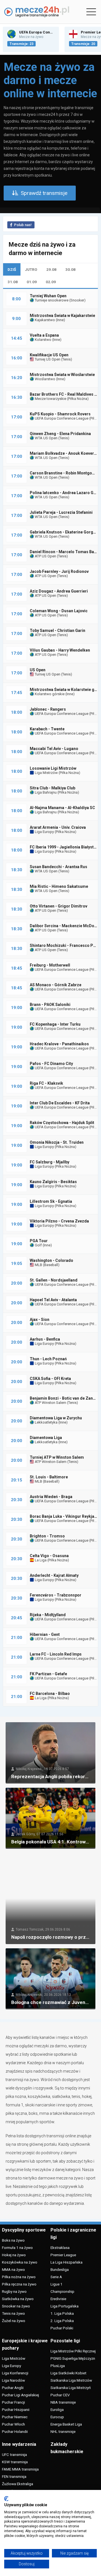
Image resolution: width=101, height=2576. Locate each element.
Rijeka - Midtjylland (48, 1615)
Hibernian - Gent (45, 1634)
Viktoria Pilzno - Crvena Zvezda (59, 1221)
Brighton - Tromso (47, 1536)
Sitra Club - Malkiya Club (52, 788)
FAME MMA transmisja (20, 2469)
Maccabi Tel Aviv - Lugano (54, 749)
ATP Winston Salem (50, 1403)
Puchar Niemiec (15, 2417)
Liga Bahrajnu (45, 792)
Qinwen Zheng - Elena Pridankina (60, 434)
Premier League (63, 2255)
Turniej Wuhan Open (48, 296)
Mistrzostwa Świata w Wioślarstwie (62, 375)
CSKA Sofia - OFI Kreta (50, 1379)
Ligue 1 (57, 2284)
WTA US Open (46, 438)
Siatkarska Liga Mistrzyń (71, 2388)
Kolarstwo (43, 340)
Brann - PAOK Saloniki (50, 1005)
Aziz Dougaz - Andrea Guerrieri (59, 591)
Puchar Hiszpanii (16, 2410)
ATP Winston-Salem (50, 1462)
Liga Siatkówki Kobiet (68, 2373)
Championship (62, 2291)
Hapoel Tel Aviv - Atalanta (53, 1300)
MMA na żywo (13, 2269)
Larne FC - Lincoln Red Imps (56, 1654)
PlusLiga (58, 2366)
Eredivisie (58, 2299)
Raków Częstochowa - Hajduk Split (62, 1123)
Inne (60, 320)
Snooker (77, 300)
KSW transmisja (15, 2462)
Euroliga (57, 2410)
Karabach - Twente (47, 729)
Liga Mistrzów (46, 773)
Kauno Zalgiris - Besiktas (53, 1182)
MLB (38, 1265)
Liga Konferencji (15, 2373)
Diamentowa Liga (46, 1438)
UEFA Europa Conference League (61, 418)
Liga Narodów (13, 2380)
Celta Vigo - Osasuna (49, 1556)
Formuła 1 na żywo (17, 2248)
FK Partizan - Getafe (48, 1674)
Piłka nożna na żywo (19, 2277)
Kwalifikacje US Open (49, 355)
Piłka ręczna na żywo (19, 2284)
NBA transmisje (63, 2402)
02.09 (51, 282)
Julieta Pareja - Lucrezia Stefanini (61, 512)
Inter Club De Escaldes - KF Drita (60, 1103)
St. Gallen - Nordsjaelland (54, 1280)
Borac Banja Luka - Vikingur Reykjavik (65, 1516)
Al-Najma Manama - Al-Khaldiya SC (62, 808)
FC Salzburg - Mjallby (50, 1162)
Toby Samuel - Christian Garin (58, 631)
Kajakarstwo (44, 320)
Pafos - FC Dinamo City (51, 1064)
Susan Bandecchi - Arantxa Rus (58, 867)
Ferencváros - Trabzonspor (56, 1595)
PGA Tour (39, 1241)
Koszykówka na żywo (20, 2262)
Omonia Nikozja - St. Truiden (57, 1142)
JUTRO (31, 269)
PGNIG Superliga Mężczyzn (73, 2358)
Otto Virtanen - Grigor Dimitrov (58, 906)
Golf (38, 1245)
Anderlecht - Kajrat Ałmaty (54, 1575)
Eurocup (57, 2417)
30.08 (70, 269)
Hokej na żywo (14, 2255)
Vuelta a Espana (44, 335)
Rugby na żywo (14, 2291)
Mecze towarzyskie (50, 399)
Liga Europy (44, 832)
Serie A (56, 2277)
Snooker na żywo (16, 2306)
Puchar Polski (62, 2328)
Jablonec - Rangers (48, 709)
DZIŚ (12, 269)
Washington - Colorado (51, 1260)
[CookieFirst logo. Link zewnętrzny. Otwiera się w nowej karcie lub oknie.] (6, 2499)
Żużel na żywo (14, 2321)
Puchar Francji (13, 2402)
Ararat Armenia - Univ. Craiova (58, 827)
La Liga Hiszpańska (66, 2262)
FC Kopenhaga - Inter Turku (55, 1024)
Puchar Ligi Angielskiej (20, 2395)
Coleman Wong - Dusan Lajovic (59, 611)
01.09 (32, 282)
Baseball (51, 1265)
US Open (38, 670)
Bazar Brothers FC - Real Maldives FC (65, 394)
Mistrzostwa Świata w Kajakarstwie (62, 316)
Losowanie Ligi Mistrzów (53, 768)
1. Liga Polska (62, 2313)
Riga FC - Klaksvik (46, 1083)
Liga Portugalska (65, 2306)
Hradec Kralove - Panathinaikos (59, 1044)
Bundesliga (60, 2269)
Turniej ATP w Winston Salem (57, 1457)
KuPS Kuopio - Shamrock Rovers (60, 414)
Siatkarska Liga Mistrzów (71, 2380)
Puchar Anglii (13, 2388)
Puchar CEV (60, 2395)
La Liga (40, 1560)
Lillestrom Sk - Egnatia (51, 1201)
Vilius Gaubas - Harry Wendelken (60, 650)
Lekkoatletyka (46, 1422)
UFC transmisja (14, 2455)
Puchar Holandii (15, 2431)
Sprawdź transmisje (44, 193)
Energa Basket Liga (66, 2424)
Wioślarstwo (45, 379)
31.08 (13, 282)
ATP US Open (45, 556)
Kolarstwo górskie (49, 694)
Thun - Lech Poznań (48, 1359)
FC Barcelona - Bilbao (50, 1694)
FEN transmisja (14, 2476)
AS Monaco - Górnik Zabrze (56, 985)
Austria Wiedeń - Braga (51, 1497)
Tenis (66, 359)
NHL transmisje (63, 2431)
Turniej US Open (47, 359)
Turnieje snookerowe (51, 300)
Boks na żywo (13, 2240)
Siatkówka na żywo (18, 2299)
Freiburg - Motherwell (50, 965)
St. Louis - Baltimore (49, 1477)
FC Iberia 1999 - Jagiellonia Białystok (64, 847)
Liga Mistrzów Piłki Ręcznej (73, 2351)
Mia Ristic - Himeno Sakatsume (59, 886)
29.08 (51, 269)
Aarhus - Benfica (45, 1339)
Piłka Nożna (78, 399)
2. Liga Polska (62, 2321)
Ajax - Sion (40, 1319)
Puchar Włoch (13, 2424)
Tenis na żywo (13, 2313)
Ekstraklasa (60, 2248)
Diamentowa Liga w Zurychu (56, 1418)
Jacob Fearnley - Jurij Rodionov (59, 571)
